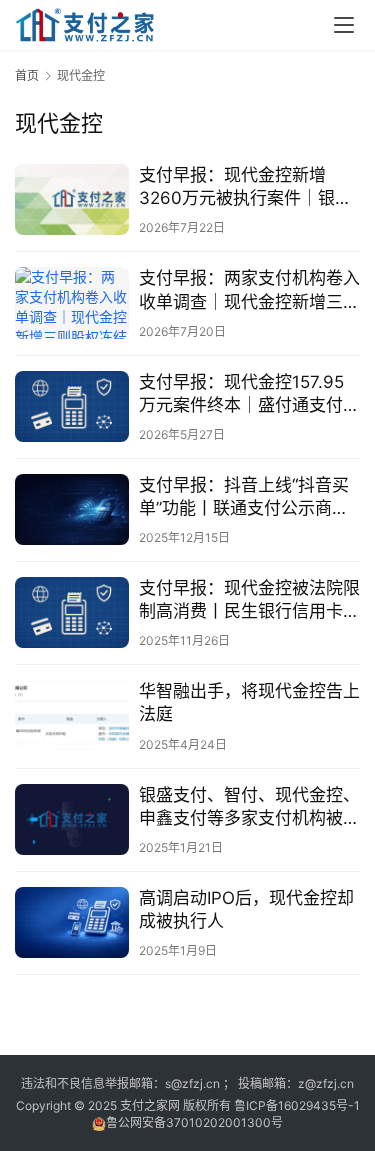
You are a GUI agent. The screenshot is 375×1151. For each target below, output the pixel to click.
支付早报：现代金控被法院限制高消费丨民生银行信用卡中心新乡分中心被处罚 (249, 600)
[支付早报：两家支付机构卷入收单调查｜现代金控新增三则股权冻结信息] (72, 302)
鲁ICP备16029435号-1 (297, 1105)
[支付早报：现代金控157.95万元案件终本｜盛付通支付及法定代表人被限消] (72, 406)
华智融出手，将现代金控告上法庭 (249, 702)
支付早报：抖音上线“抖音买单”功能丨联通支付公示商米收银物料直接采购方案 (244, 497)
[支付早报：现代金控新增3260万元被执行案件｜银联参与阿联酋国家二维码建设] (72, 199)
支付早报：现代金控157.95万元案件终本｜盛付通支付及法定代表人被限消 (249, 394)
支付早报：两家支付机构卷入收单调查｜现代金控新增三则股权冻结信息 (249, 290)
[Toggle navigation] (344, 25)
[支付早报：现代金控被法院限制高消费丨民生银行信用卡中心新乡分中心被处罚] (72, 612)
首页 (27, 75)
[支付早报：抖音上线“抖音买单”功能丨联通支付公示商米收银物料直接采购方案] (72, 509)
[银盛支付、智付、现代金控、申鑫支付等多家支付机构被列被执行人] (72, 819)
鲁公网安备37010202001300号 (194, 1122)
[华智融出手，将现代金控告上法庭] (72, 715)
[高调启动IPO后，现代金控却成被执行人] (72, 922)
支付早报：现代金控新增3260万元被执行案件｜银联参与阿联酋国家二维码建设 (245, 187)
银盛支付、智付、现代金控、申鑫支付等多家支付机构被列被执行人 (249, 807)
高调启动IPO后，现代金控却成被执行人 (246, 909)
